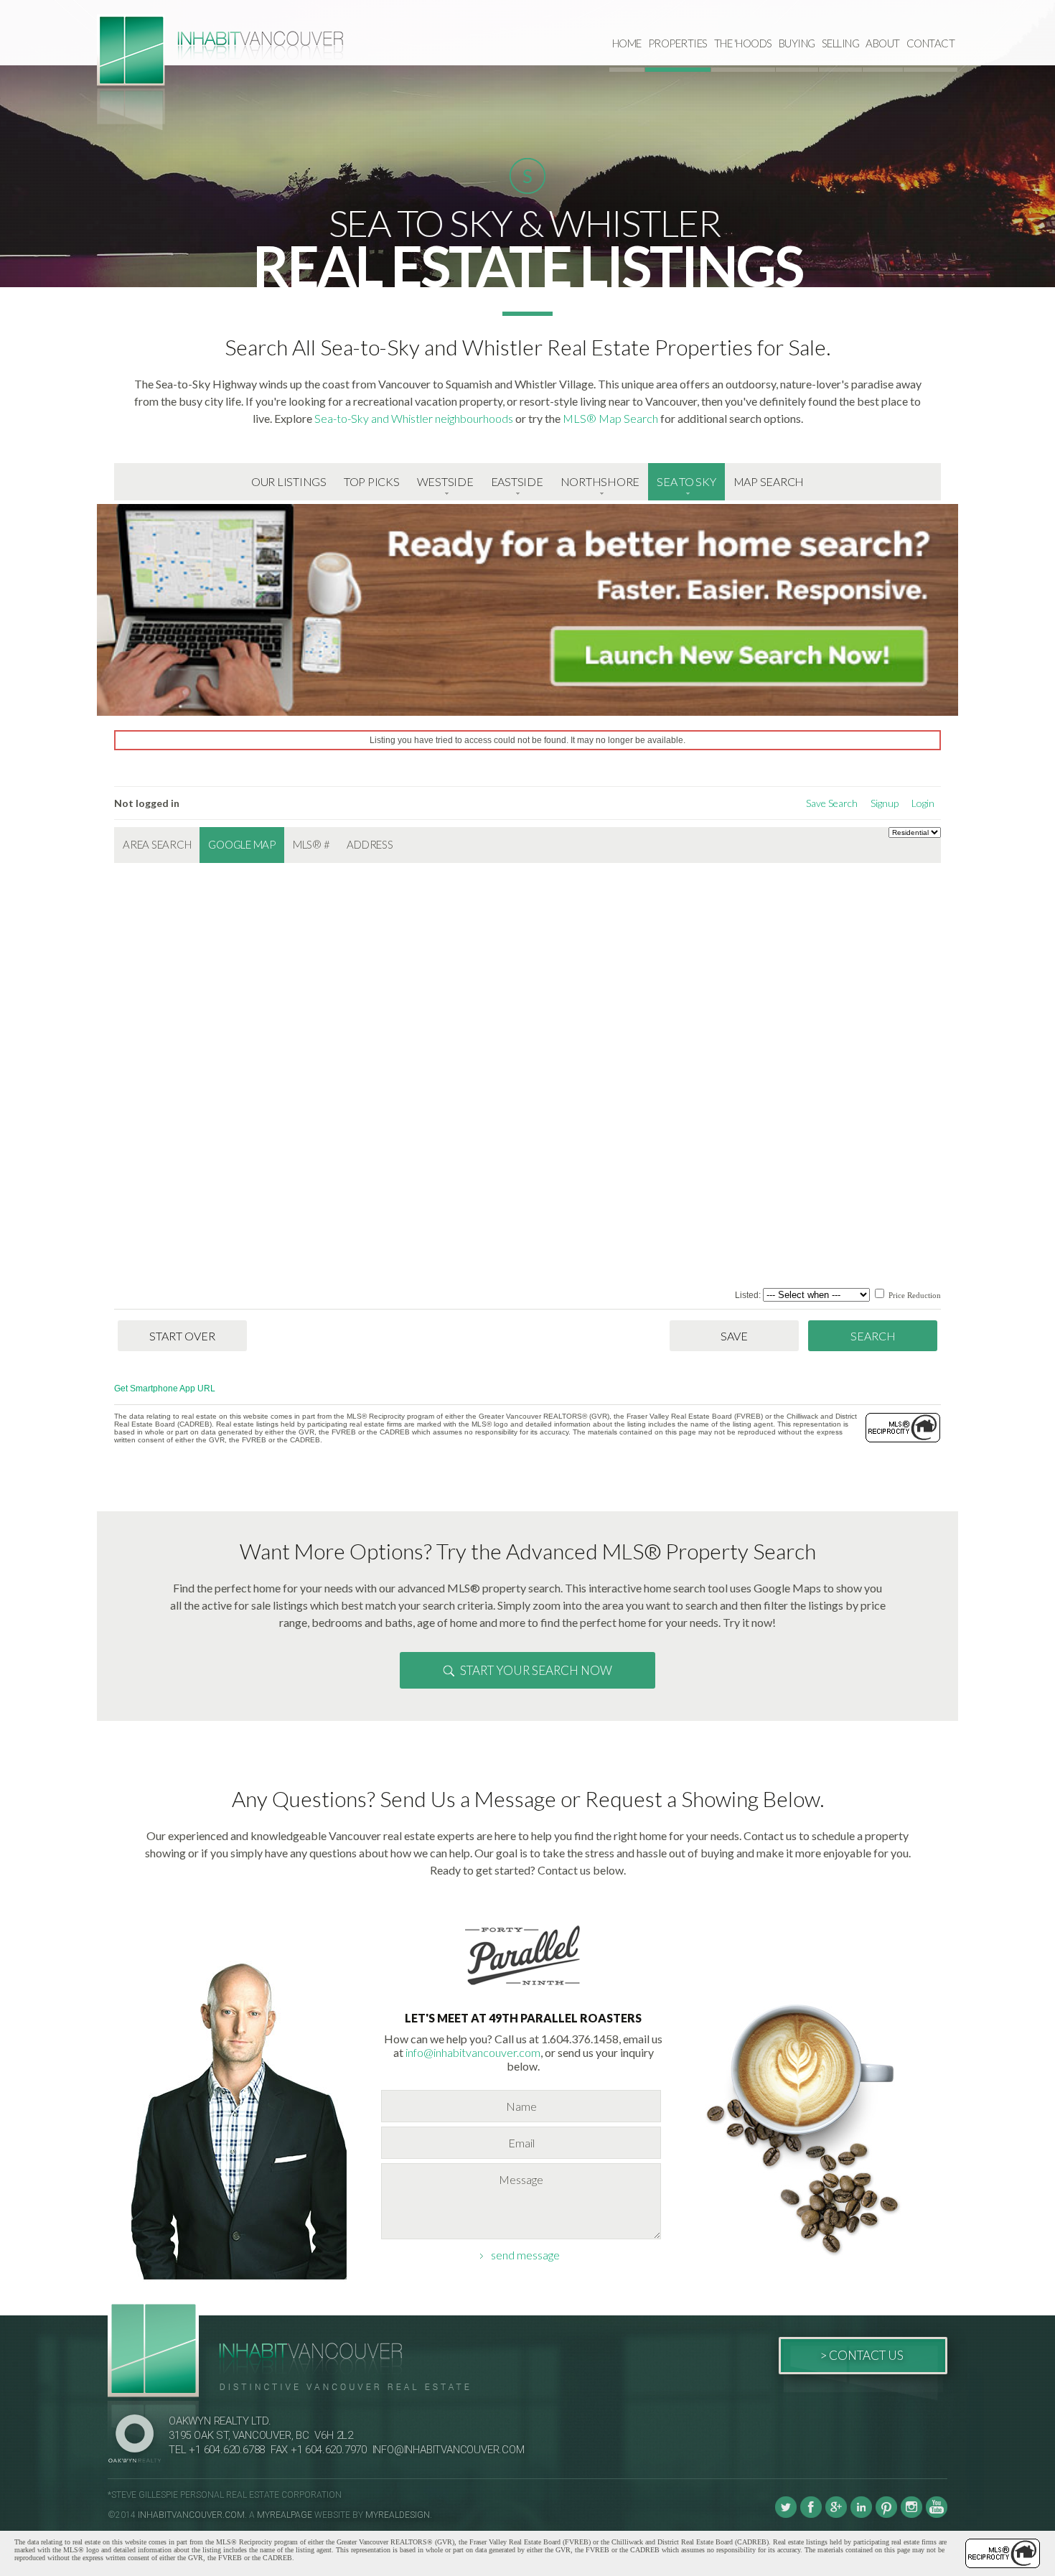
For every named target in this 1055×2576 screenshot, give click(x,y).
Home (627, 43)
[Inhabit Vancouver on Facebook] (811, 2515)
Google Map (242, 844)
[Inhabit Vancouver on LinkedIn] (861, 2515)
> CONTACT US (862, 2355)
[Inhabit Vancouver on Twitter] (786, 2515)
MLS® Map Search (610, 418)
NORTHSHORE (600, 481)
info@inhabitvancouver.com (473, 2052)
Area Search (157, 844)
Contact (931, 43)
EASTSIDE (517, 481)
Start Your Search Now (536, 1670)
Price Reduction (914, 1295)
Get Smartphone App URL (165, 1389)
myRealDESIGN (398, 2515)
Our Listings (289, 481)
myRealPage (285, 2515)
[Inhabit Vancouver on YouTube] (937, 2515)
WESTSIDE (445, 481)
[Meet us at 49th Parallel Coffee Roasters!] (523, 1988)
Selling (841, 43)
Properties (678, 43)
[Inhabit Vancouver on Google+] (836, 2515)
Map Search (769, 481)
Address (370, 844)
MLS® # (311, 844)
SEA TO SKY (686, 481)
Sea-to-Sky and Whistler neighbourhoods (414, 418)
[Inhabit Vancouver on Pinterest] (886, 2515)
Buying (797, 43)
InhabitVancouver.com (191, 2515)
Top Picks (372, 481)
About (883, 43)
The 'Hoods (743, 43)
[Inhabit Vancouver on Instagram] (911, 2515)
